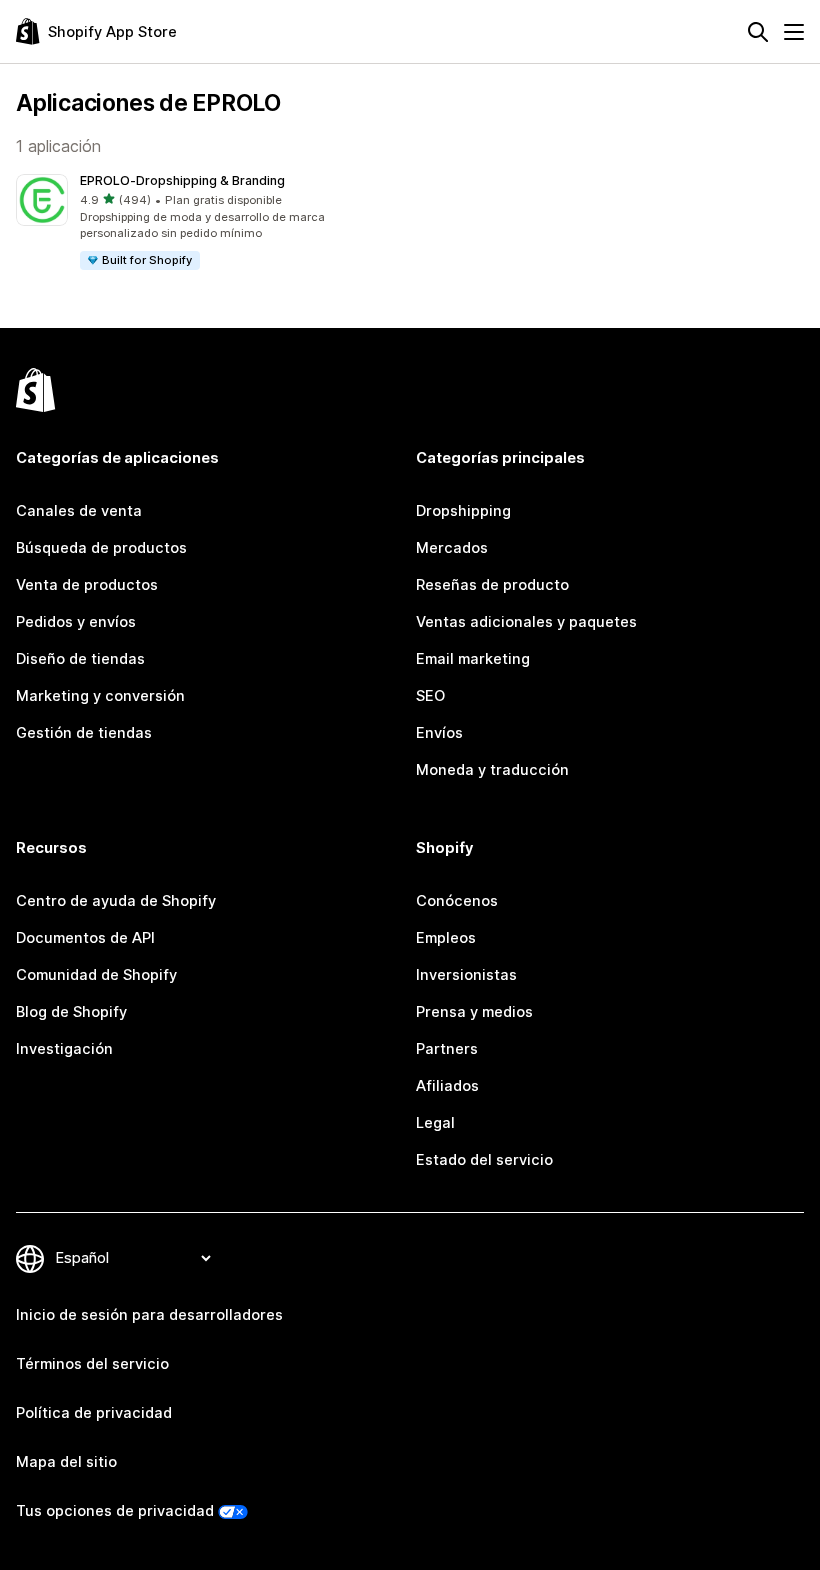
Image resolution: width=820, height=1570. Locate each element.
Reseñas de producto (492, 585)
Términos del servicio (92, 1364)
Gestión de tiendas (84, 733)
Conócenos (457, 901)
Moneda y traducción (492, 770)
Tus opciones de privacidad (115, 1511)
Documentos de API (85, 938)
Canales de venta (79, 511)
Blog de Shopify (71, 1012)
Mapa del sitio (66, 1462)
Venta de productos (87, 585)
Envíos (439, 733)
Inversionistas (466, 975)
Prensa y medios (474, 1012)
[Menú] (794, 32)
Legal (435, 1123)
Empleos (446, 938)
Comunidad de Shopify (96, 975)
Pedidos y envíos (76, 622)
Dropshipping (463, 511)
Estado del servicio (484, 1160)
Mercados (452, 548)
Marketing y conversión (100, 696)
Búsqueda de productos (101, 548)
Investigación (64, 1049)
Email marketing (473, 659)
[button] (209, 223)
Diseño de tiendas (80, 659)
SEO (430, 696)
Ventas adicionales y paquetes (526, 622)
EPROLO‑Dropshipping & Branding (182, 180)
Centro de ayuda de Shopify (116, 901)
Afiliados (447, 1086)
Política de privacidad (94, 1413)
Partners (447, 1049)
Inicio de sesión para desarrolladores (149, 1315)
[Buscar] (758, 32)
